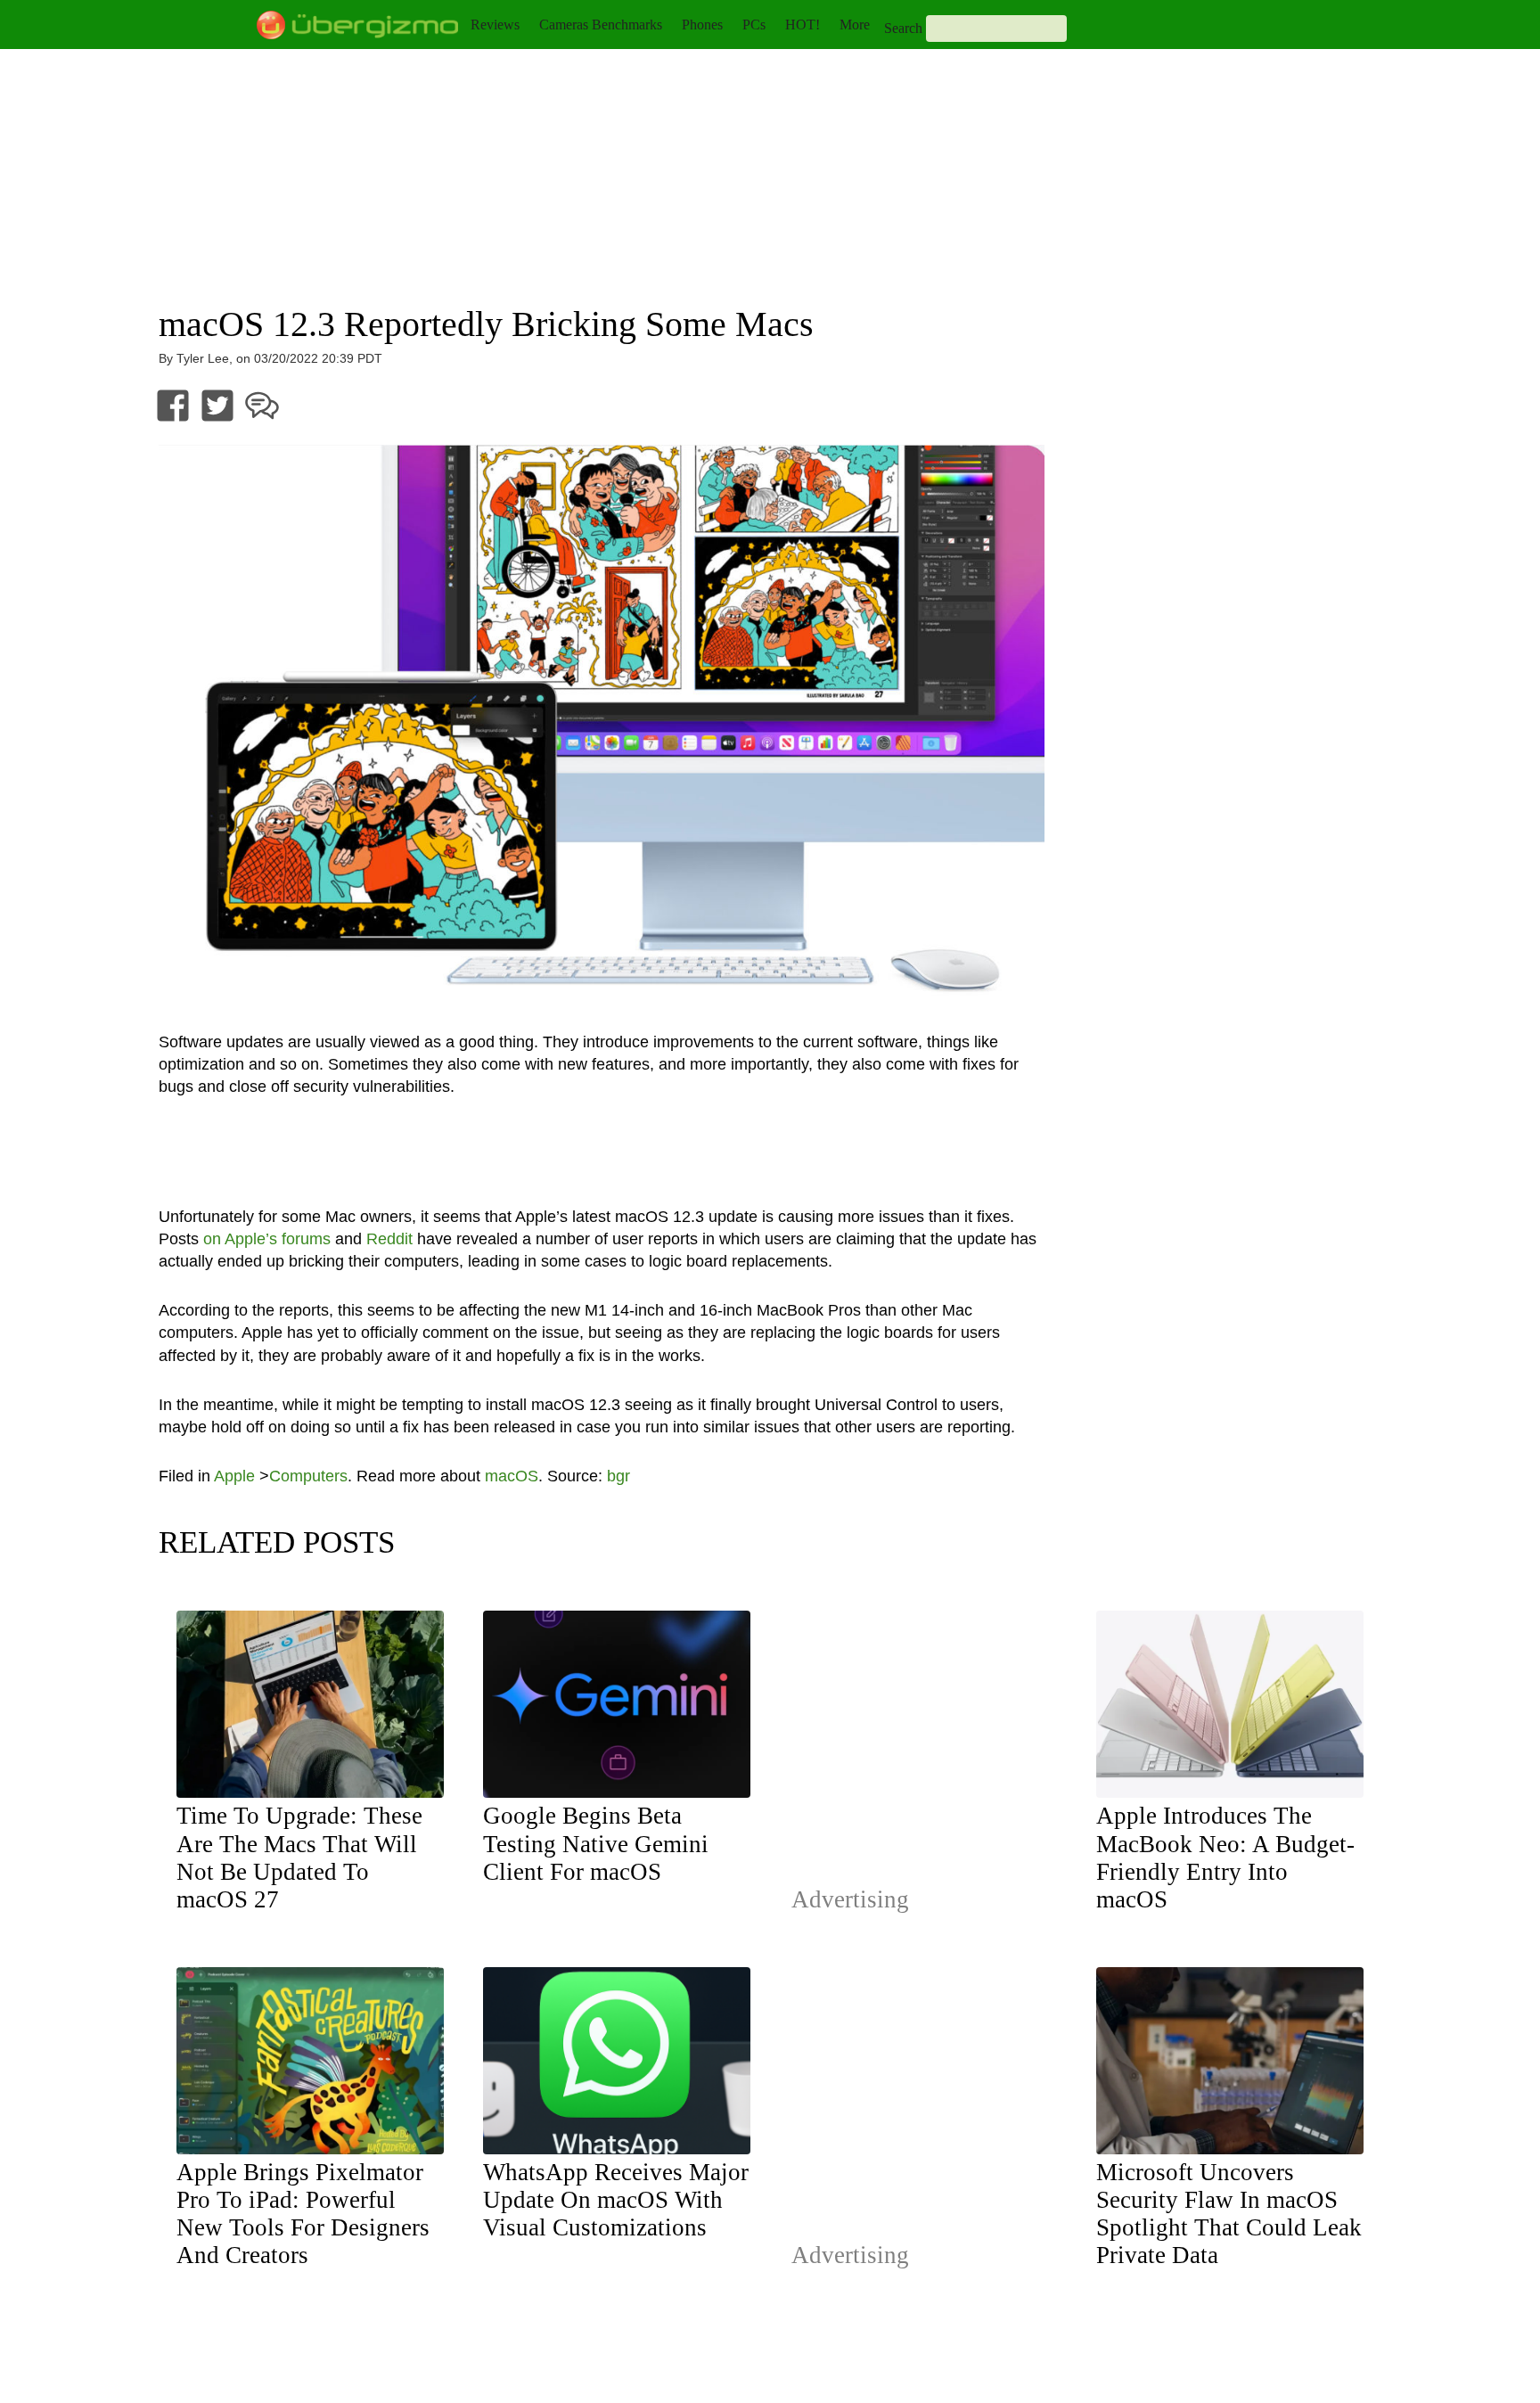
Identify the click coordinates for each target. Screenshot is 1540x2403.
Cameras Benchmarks (601, 25)
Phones (702, 25)
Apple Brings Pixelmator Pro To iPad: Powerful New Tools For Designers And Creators (303, 2214)
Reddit (389, 1239)
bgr (618, 1476)
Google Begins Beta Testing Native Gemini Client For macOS (596, 1843)
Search (903, 28)
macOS (512, 1476)
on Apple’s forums (267, 1239)
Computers (308, 1476)
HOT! (803, 25)
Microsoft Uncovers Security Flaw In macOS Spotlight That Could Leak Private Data (1229, 2214)
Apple (234, 1476)
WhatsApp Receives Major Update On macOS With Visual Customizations (616, 2200)
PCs (754, 25)
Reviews (495, 25)
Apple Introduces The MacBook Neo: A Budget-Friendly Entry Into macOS (1225, 1857)
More (855, 25)
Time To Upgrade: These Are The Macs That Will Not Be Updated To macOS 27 (299, 1857)
